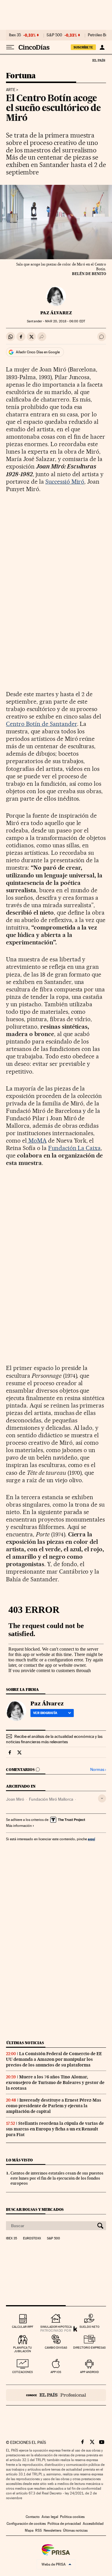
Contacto (33, 2517)
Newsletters (52, 2530)
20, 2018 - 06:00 (65, 321)
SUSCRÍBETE (83, 47)
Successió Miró (65, 482)
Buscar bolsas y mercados (35, 2209)
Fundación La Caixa (75, 1148)
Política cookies (72, 2517)
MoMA (37, 1141)
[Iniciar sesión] (102, 47)
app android (89, 2372)
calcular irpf (23, 2327)
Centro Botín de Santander (42, 724)
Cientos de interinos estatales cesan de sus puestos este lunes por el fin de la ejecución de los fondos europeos (57, 2178)
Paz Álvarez (56, 313)
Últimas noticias (25, 2043)
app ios (56, 2372)
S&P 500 (54, 35)
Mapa (29, 2530)
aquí (91, 1839)
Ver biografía (45, 1713)
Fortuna (21, 76)
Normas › (98, 1770)
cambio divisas (56, 2348)
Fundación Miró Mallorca (51, 1799)
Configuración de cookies (26, 2524)
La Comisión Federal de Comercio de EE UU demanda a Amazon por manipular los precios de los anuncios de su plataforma (54, 2059)
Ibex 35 (15, 35)
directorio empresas (89, 2348)
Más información (19, 1826)
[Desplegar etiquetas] (102, 1798)
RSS (39, 2530)
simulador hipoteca (56, 2327)
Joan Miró (15, 1799)
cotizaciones (23, 2372)
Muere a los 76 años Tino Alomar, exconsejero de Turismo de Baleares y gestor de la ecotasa (55, 2083)
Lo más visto (19, 2160)
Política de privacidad (64, 2524)
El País (99, 60)
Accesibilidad (93, 2524)
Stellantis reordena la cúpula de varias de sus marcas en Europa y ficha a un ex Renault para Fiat (55, 2129)
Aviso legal (50, 2517)
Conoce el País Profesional (56, 2395)
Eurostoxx (32, 2238)
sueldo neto (89, 2327)
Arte (11, 90)
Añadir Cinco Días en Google (38, 352)
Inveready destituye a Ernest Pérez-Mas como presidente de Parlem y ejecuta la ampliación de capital (54, 2106)
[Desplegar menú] (10, 47)
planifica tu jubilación (23, 2349)
